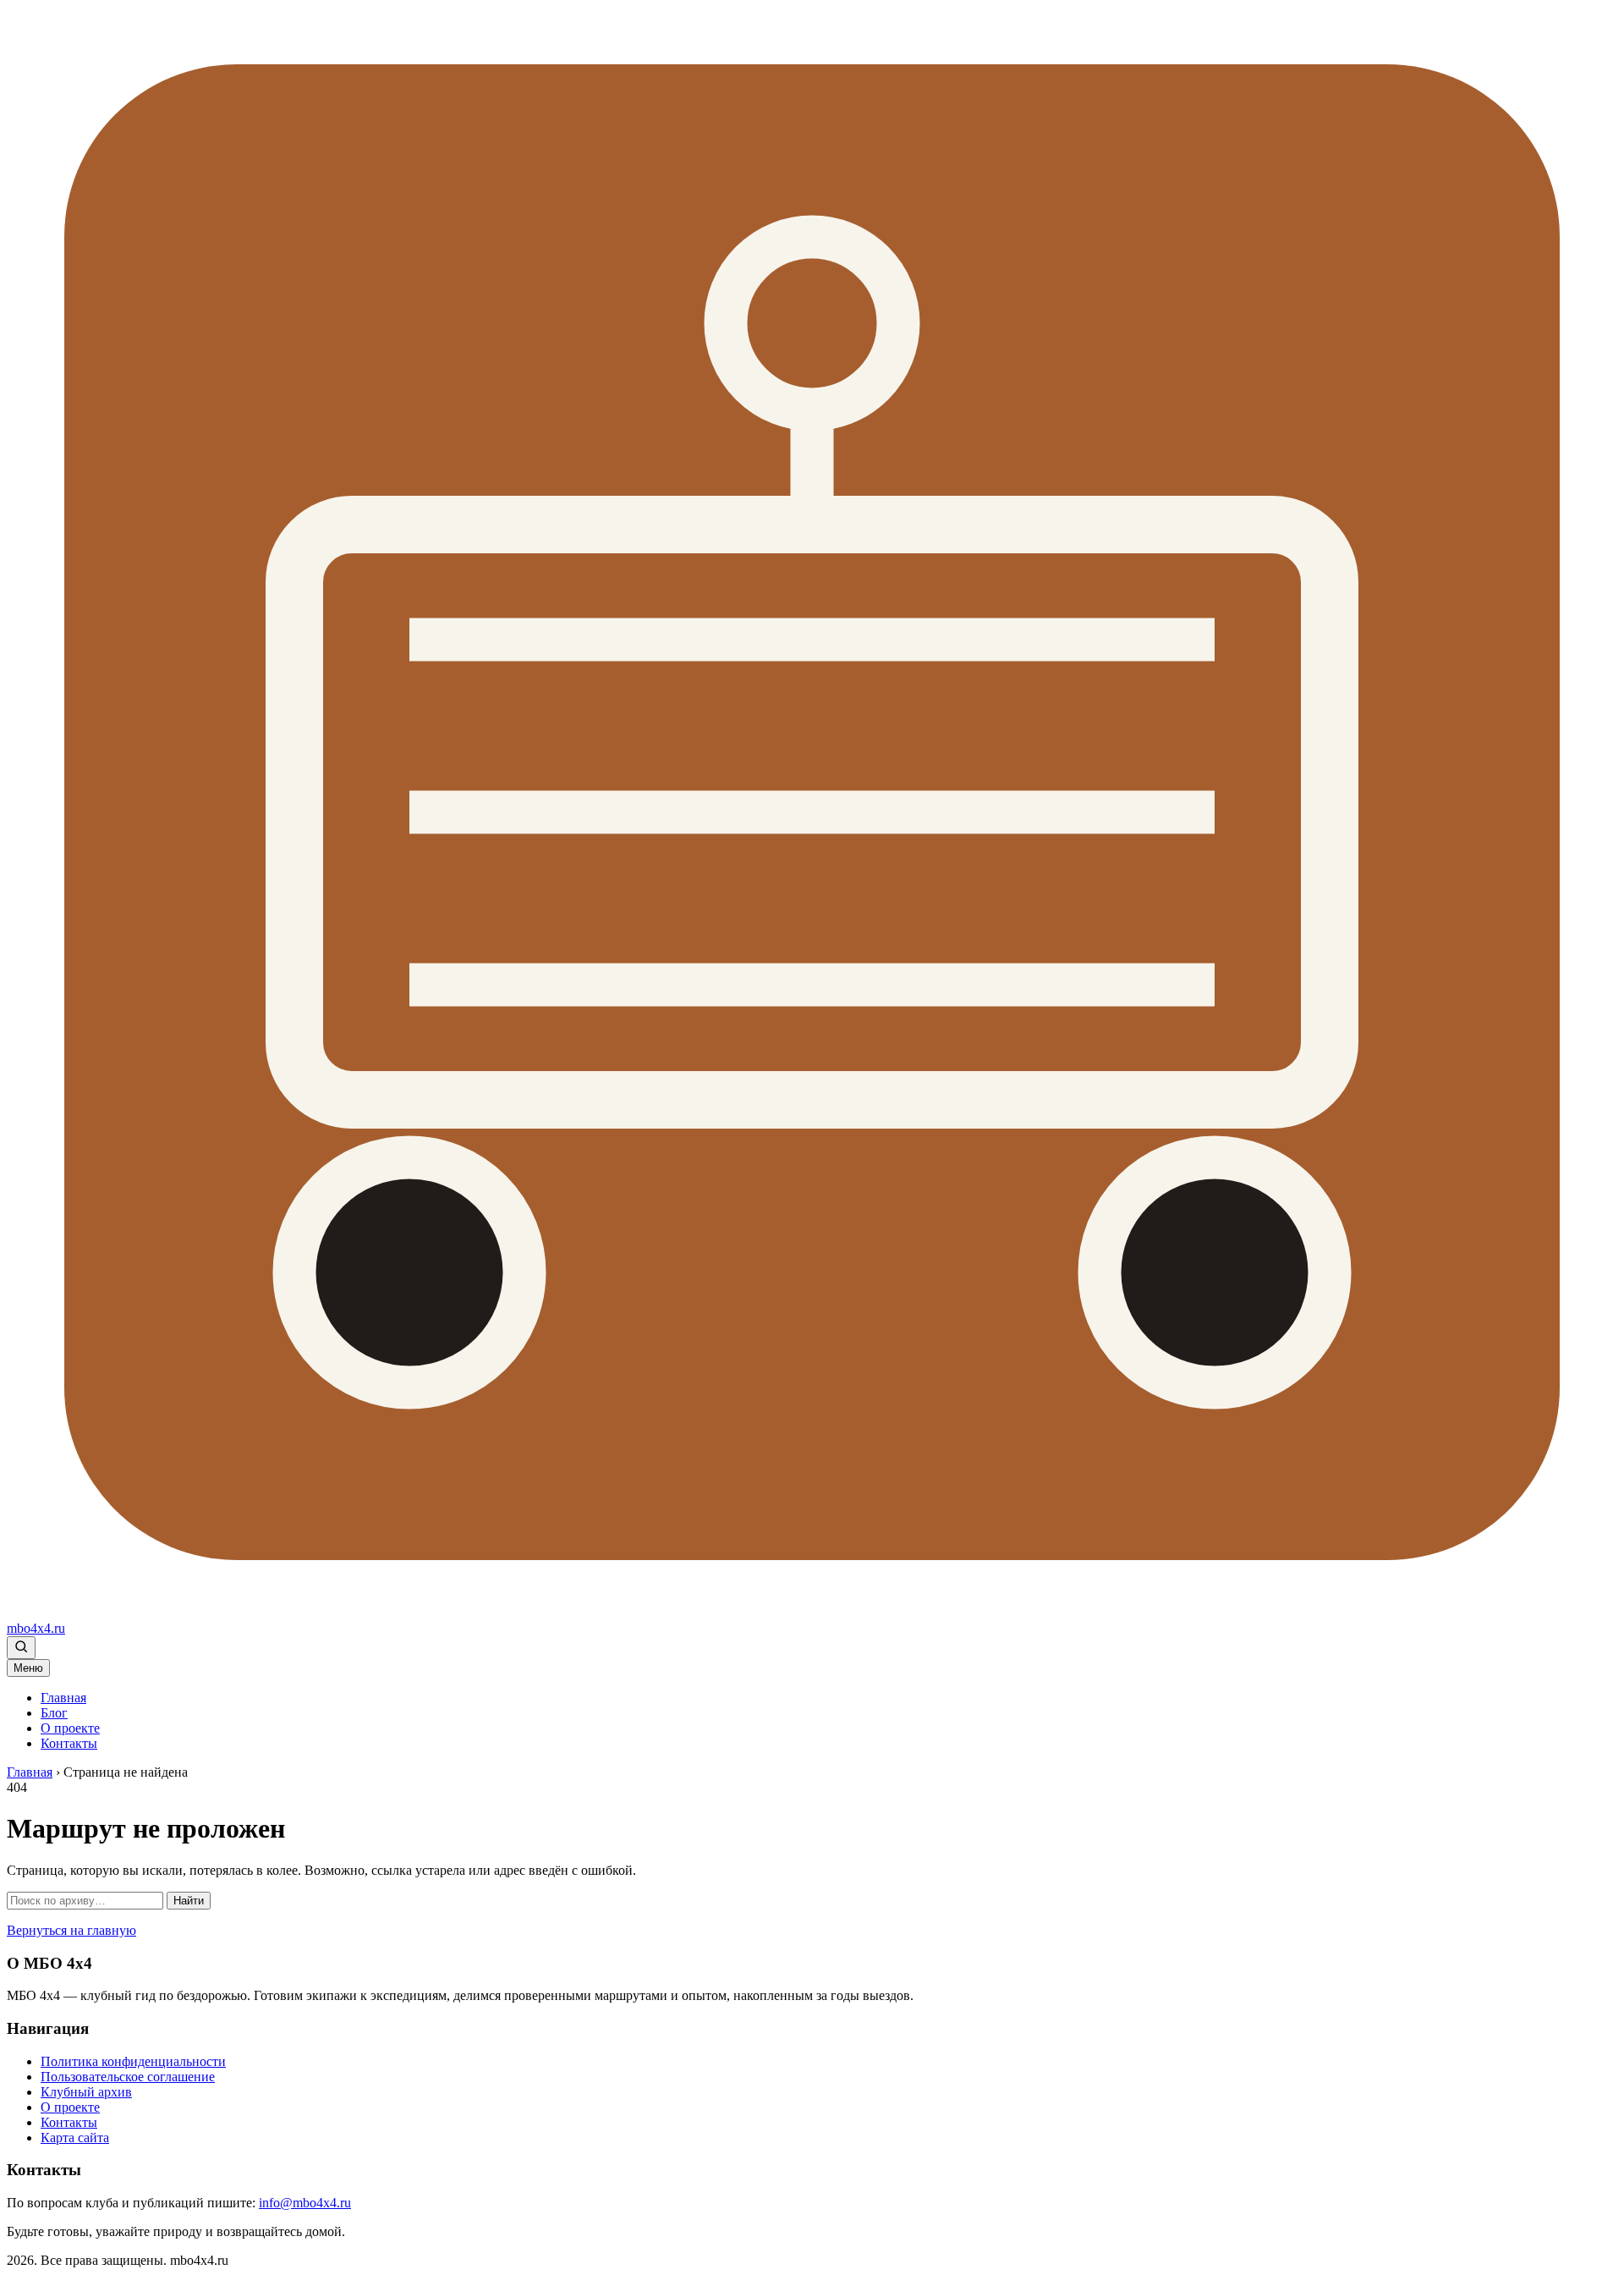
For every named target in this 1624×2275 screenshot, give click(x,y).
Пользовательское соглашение (128, 2077)
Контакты (69, 1743)
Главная (63, 1698)
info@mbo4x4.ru (305, 2203)
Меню (28, 1668)
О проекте (70, 1728)
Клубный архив (86, 2092)
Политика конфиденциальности (133, 2061)
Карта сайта (75, 2138)
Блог (54, 1713)
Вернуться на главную (71, 1930)
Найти (189, 1901)
